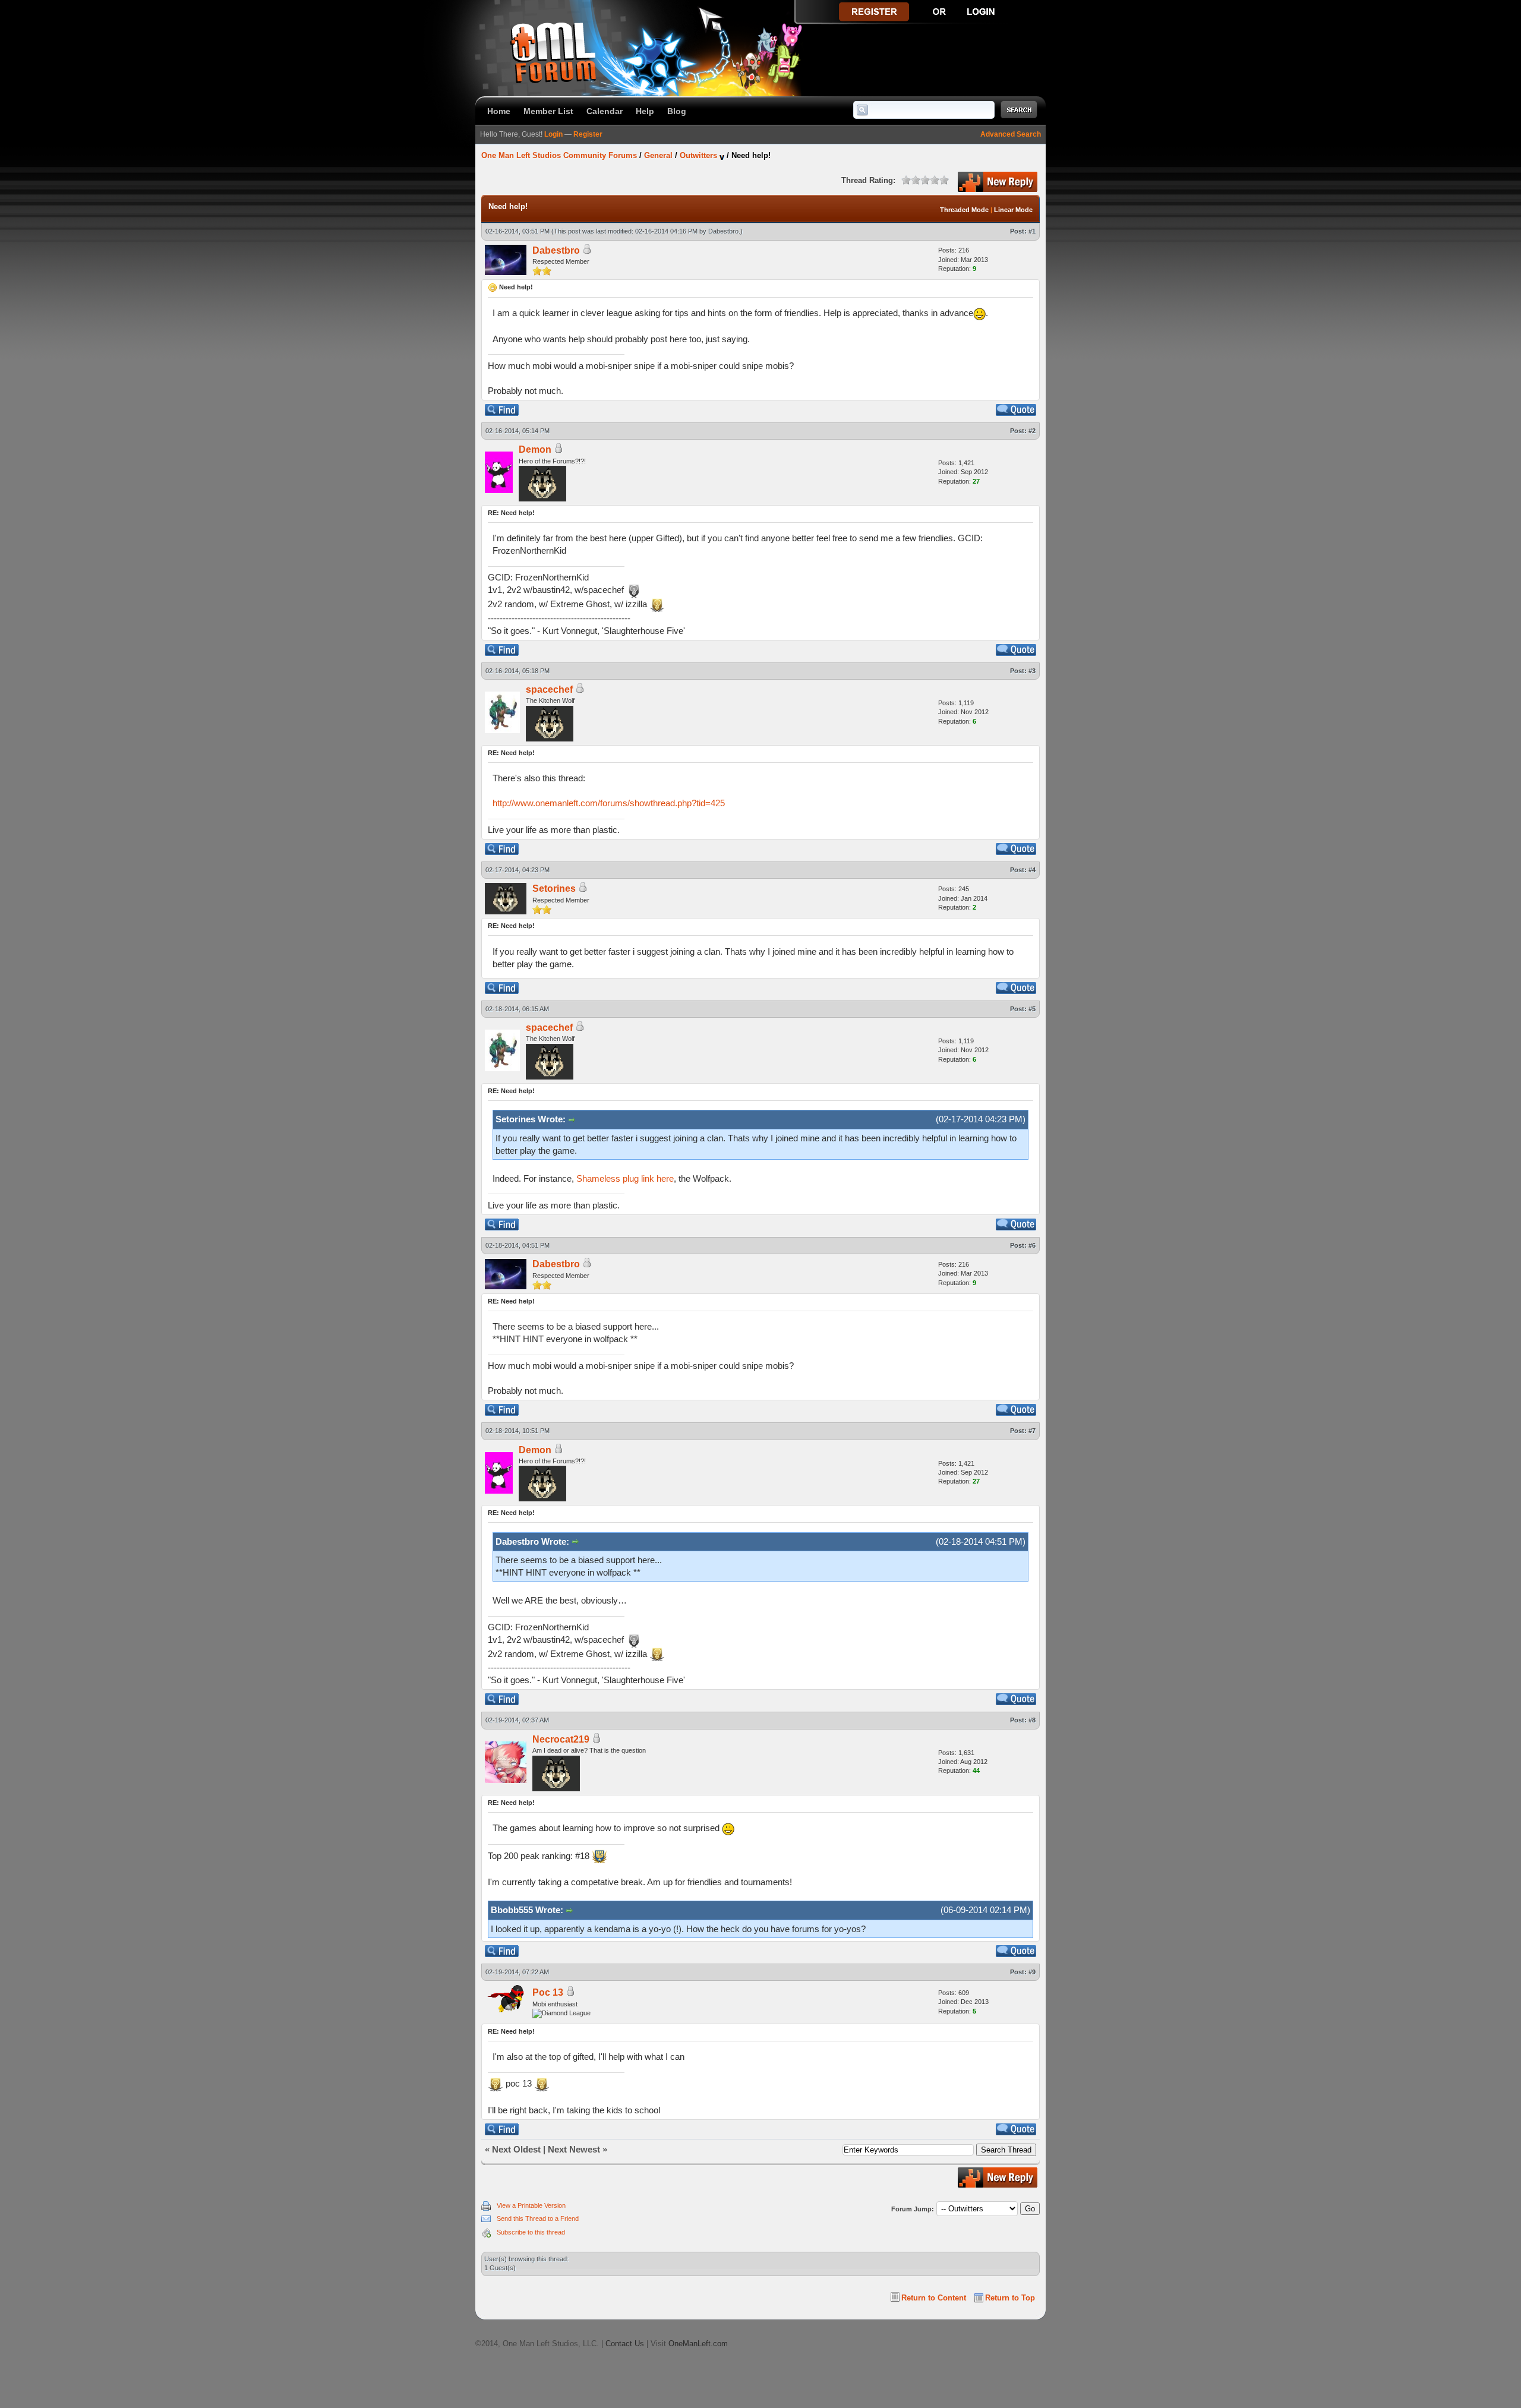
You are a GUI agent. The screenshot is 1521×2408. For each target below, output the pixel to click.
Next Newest (574, 2149)
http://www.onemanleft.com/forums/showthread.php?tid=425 (609, 803)
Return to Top (1010, 2298)
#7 (1032, 1431)
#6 (1032, 1245)
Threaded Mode (964, 210)
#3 (1032, 671)
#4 (1032, 870)
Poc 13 (548, 1992)
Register (588, 134)
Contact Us (625, 2344)
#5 (1032, 1009)
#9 (1032, 1972)
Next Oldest (516, 2149)
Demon (535, 449)
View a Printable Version (531, 2205)
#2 (1032, 431)
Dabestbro (723, 231)
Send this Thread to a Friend (538, 2218)
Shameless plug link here (625, 1178)
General (658, 155)
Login (553, 134)
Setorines (554, 889)
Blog (677, 111)
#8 (1032, 1720)
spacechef (549, 689)
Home (499, 111)
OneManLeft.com (698, 2344)
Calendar (605, 111)
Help (645, 111)
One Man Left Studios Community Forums (559, 155)
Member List (548, 111)
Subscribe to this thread (531, 2232)
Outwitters (698, 155)
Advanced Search (1011, 134)
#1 (1032, 231)
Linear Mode (1013, 210)
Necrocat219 (561, 1739)
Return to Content (934, 2298)
